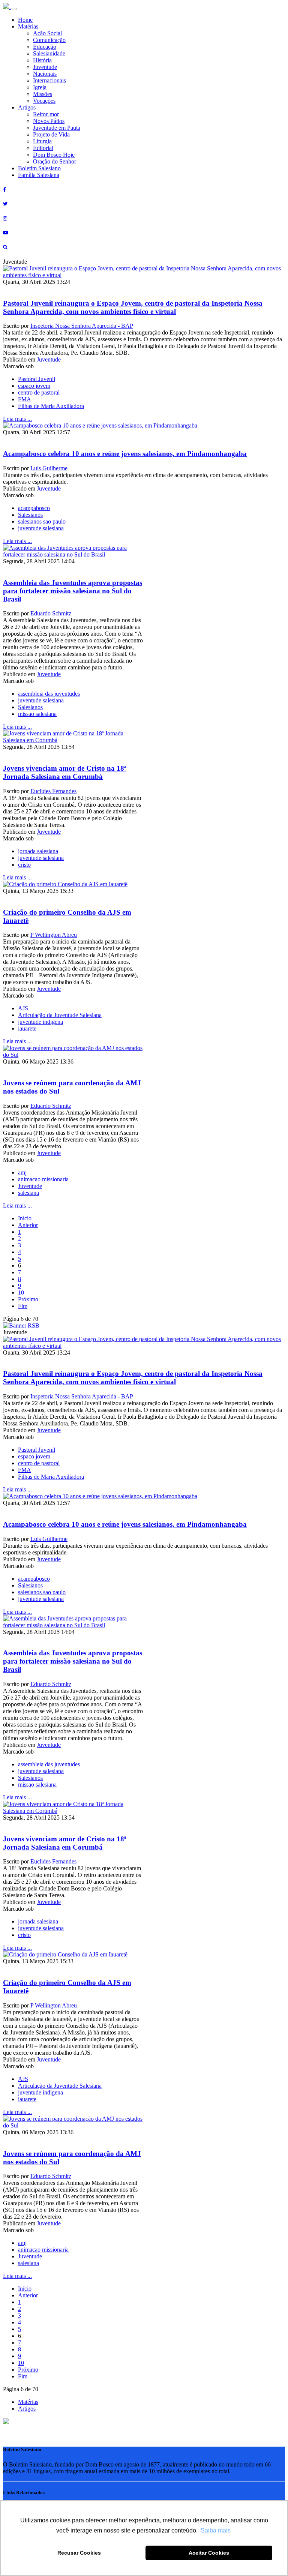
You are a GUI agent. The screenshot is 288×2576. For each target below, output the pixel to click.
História (42, 60)
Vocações (44, 101)
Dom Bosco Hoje (54, 155)
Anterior (28, 1225)
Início (25, 1218)
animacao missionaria (43, 1179)
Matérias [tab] (28, 2402)
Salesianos (30, 515)
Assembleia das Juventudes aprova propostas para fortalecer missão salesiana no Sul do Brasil (73, 591)
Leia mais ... (17, 419)
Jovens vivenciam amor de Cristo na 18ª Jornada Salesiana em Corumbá (65, 772)
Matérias (28, 26)
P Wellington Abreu (54, 935)
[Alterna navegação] (13, 9)
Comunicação (49, 40)
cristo (24, 865)
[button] (6, 2422)
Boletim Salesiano (39, 168)
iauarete (27, 1028)
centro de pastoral (39, 392)
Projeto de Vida (51, 134)
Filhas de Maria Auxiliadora (51, 406)
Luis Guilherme (49, 468)
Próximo (28, 1299)
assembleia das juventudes (49, 694)
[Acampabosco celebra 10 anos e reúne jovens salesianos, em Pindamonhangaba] (100, 425)
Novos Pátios (49, 121)
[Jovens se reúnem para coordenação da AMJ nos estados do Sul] (73, 1055)
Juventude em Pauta (57, 128)
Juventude (45, 67)
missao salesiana (37, 714)
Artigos (27, 107)
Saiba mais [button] (216, 2530)
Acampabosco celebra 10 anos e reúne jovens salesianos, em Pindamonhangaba (125, 454)
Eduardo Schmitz (51, 613)
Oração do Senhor (55, 161)
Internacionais (49, 80)
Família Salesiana (39, 175)
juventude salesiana (41, 528)
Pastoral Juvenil (37, 379)
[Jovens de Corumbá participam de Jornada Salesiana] (73, 740)
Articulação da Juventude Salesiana (60, 1015)
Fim (23, 1306)
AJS (23, 1008)
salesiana (28, 1193)
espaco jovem (34, 386)
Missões (43, 94)
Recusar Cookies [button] (79, 2553)
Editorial (43, 148)
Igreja (40, 87)
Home (25, 20)
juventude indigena (40, 1022)
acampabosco (34, 508)
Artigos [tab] (27, 2409)
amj (22, 1172)
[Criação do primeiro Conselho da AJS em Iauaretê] (65, 884)
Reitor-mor (46, 114)
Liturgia (42, 141)
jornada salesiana (38, 851)
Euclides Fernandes (53, 791)
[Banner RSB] (21, 1326)
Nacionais (45, 74)
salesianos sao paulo (42, 521)
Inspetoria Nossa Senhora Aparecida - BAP (82, 326)
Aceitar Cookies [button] (209, 2553)
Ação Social (47, 33)
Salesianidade (49, 53)
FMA (25, 399)
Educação (45, 47)
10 (21, 1293)
